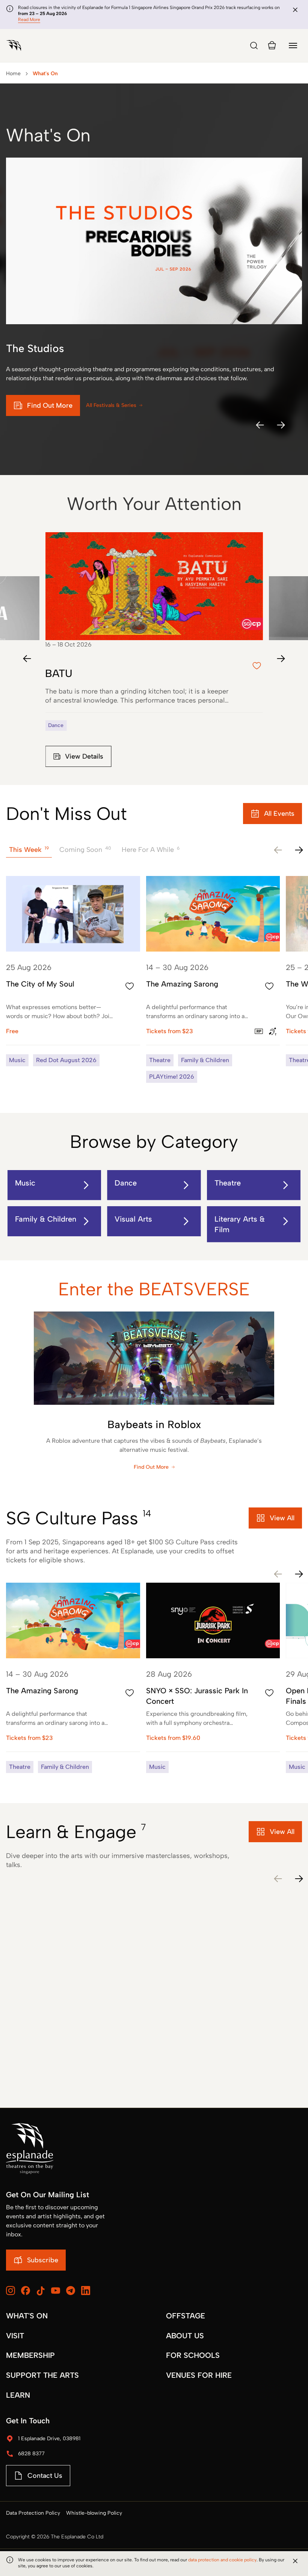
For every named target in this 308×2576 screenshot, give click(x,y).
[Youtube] (56, 2291)
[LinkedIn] (86, 2291)
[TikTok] (41, 2291)
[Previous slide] (27, 659)
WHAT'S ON (27, 2316)
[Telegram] (71, 2291)
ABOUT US (185, 2336)
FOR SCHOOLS (193, 2355)
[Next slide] (281, 659)
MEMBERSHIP (30, 2355)
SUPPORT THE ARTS (42, 2375)
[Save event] (130, 986)
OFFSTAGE (186, 2316)
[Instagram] (11, 2291)
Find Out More (151, 1467)
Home (13, 74)
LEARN (18, 2395)
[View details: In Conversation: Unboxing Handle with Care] (213, 2020)
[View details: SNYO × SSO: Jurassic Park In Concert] (213, 1678)
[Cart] (272, 46)
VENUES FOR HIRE (199, 2375)
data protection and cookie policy (222, 2560)
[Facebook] (26, 2291)
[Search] (254, 46)
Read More (29, 20)
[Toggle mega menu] (293, 46)
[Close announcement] (295, 10)
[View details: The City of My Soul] (73, 971)
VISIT (15, 2336)
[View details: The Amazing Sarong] (213, 979)
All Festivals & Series (111, 405)
